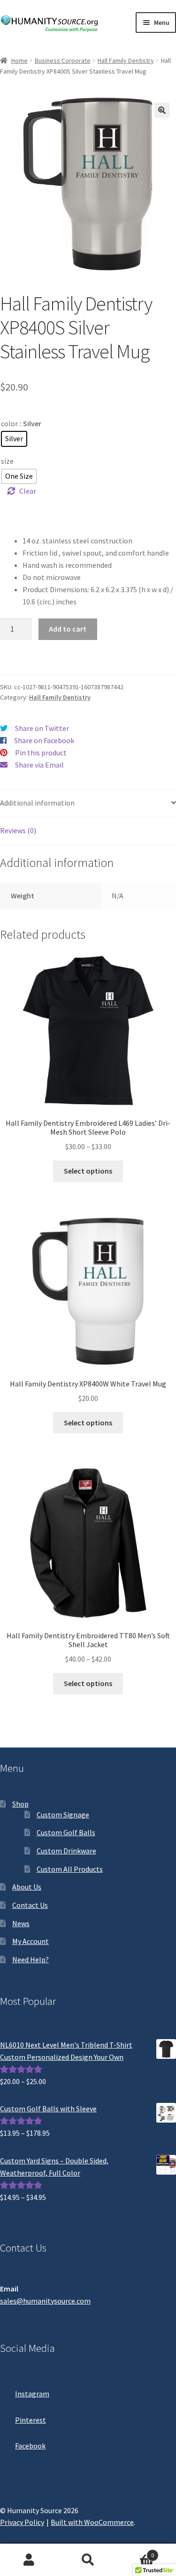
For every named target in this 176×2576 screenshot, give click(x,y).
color (9, 423)
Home (19, 60)
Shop (20, 1804)
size (7, 461)
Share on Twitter (42, 728)
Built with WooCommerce (92, 2522)
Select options (88, 1171)
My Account (31, 1941)
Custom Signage (63, 1815)
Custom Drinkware (66, 1851)
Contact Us (30, 1905)
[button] (162, 110)
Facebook (30, 2446)
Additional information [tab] (37, 803)
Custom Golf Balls (66, 1832)
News (21, 1923)
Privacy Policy (22, 2522)
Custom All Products (70, 1869)
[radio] (14, 439)
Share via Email (39, 765)
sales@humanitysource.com (45, 2301)
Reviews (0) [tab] (18, 830)
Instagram (32, 2394)
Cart (136, 2552)
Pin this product (41, 753)
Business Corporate (63, 60)
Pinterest (31, 2420)
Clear (28, 491)
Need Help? (31, 1959)
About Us (27, 1887)
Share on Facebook (44, 740)
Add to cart (68, 629)
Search (88, 2560)
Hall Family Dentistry (126, 60)
